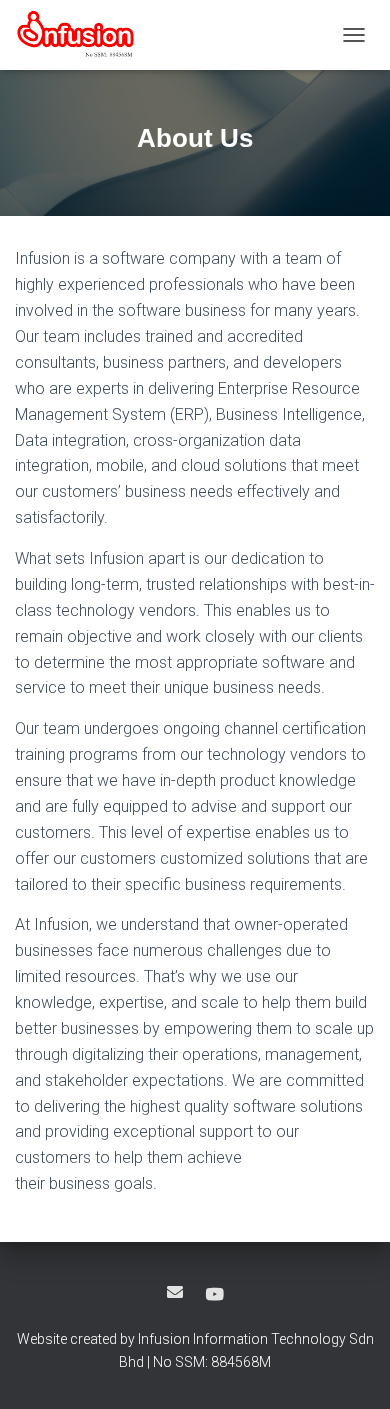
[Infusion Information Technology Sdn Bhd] (83, 35)
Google (175, 1292)
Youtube (215, 1295)
